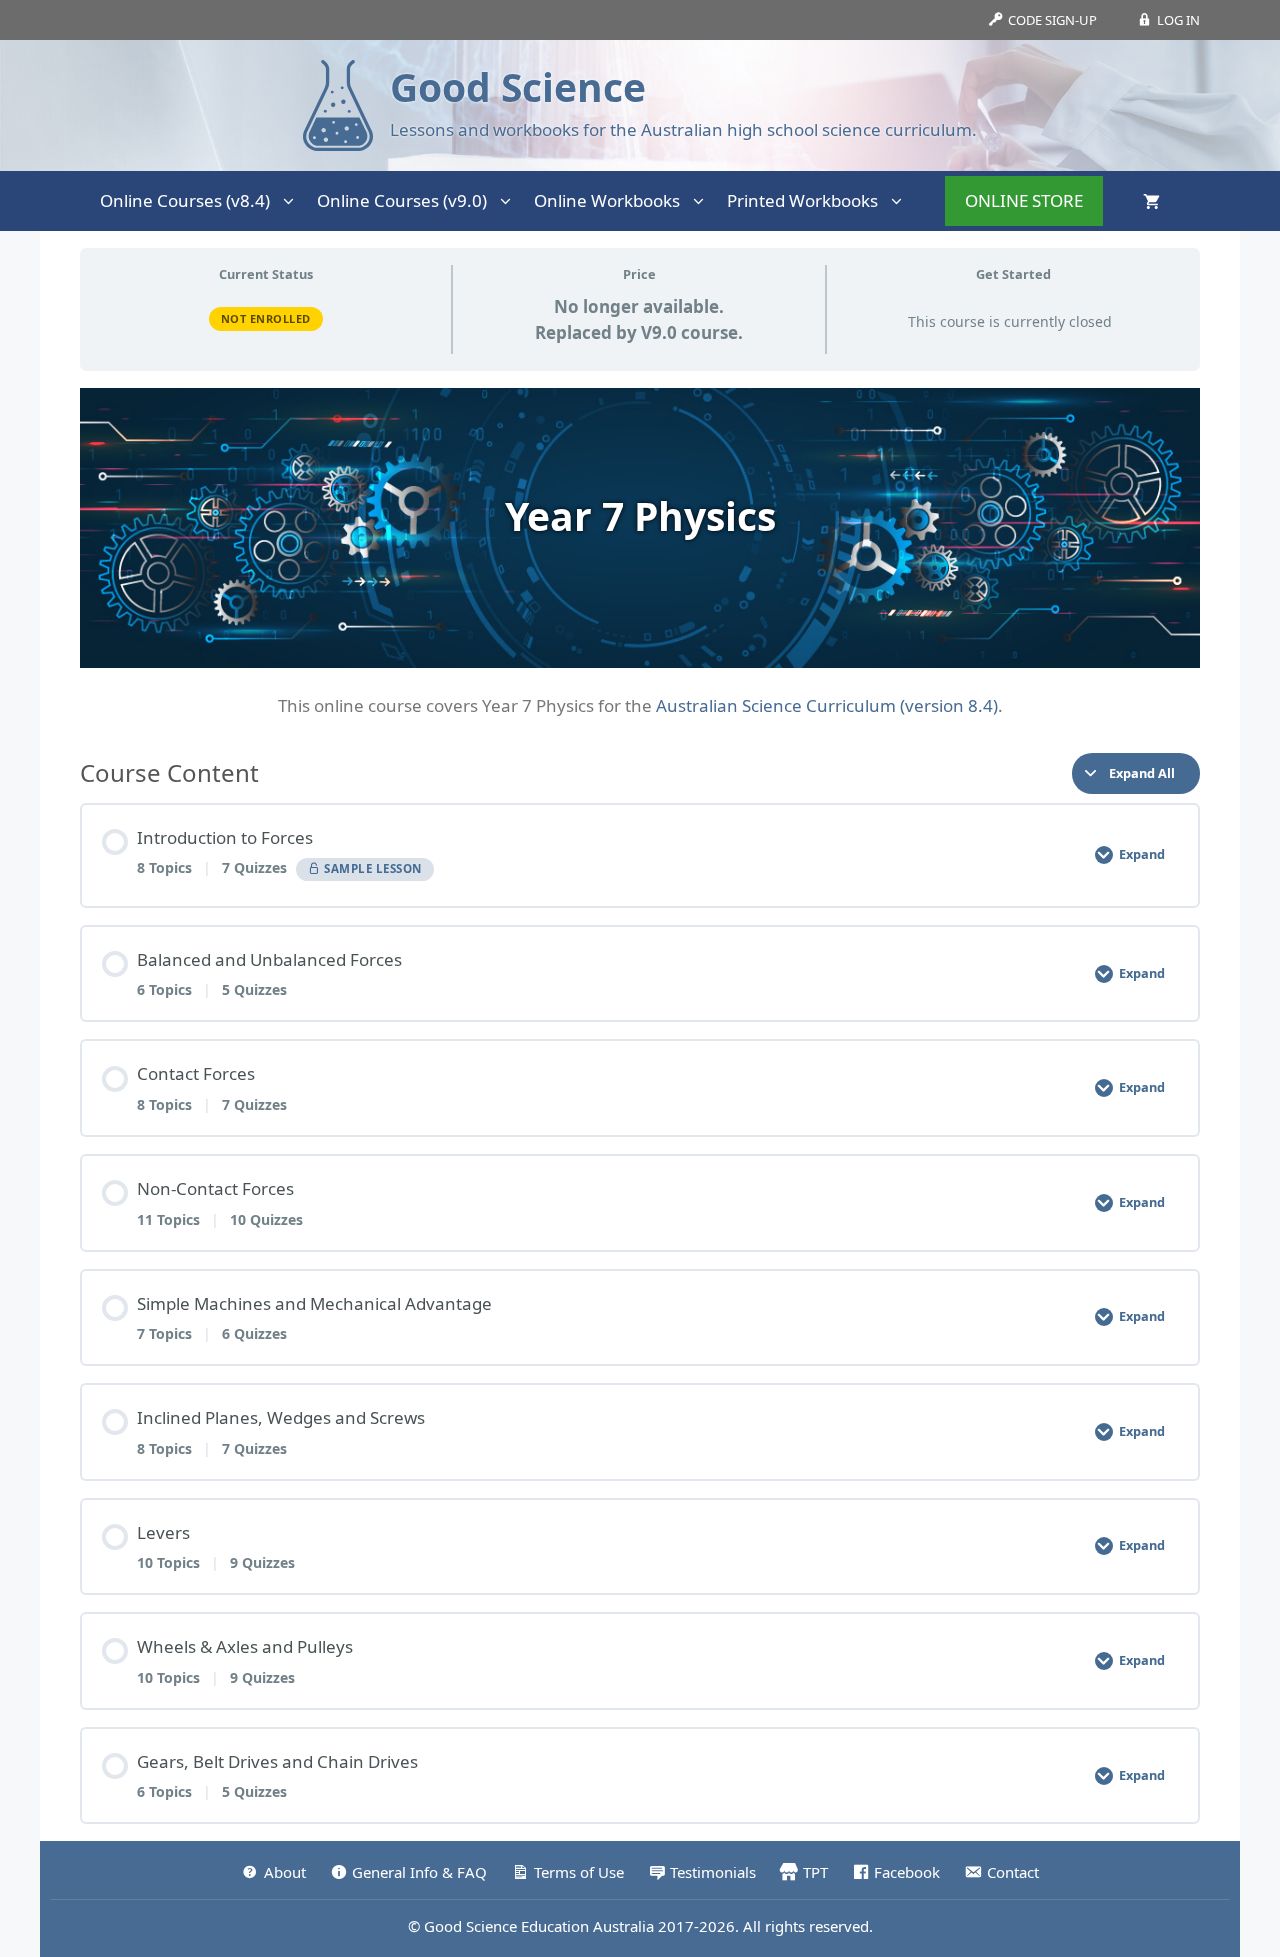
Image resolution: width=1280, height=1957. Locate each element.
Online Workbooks (607, 200)
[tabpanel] (640, 553)
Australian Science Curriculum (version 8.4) (827, 705)
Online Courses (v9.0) (402, 200)
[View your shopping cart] (1151, 201)
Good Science (518, 86)
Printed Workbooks (802, 200)
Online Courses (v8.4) (185, 200)
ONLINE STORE (1024, 200)
